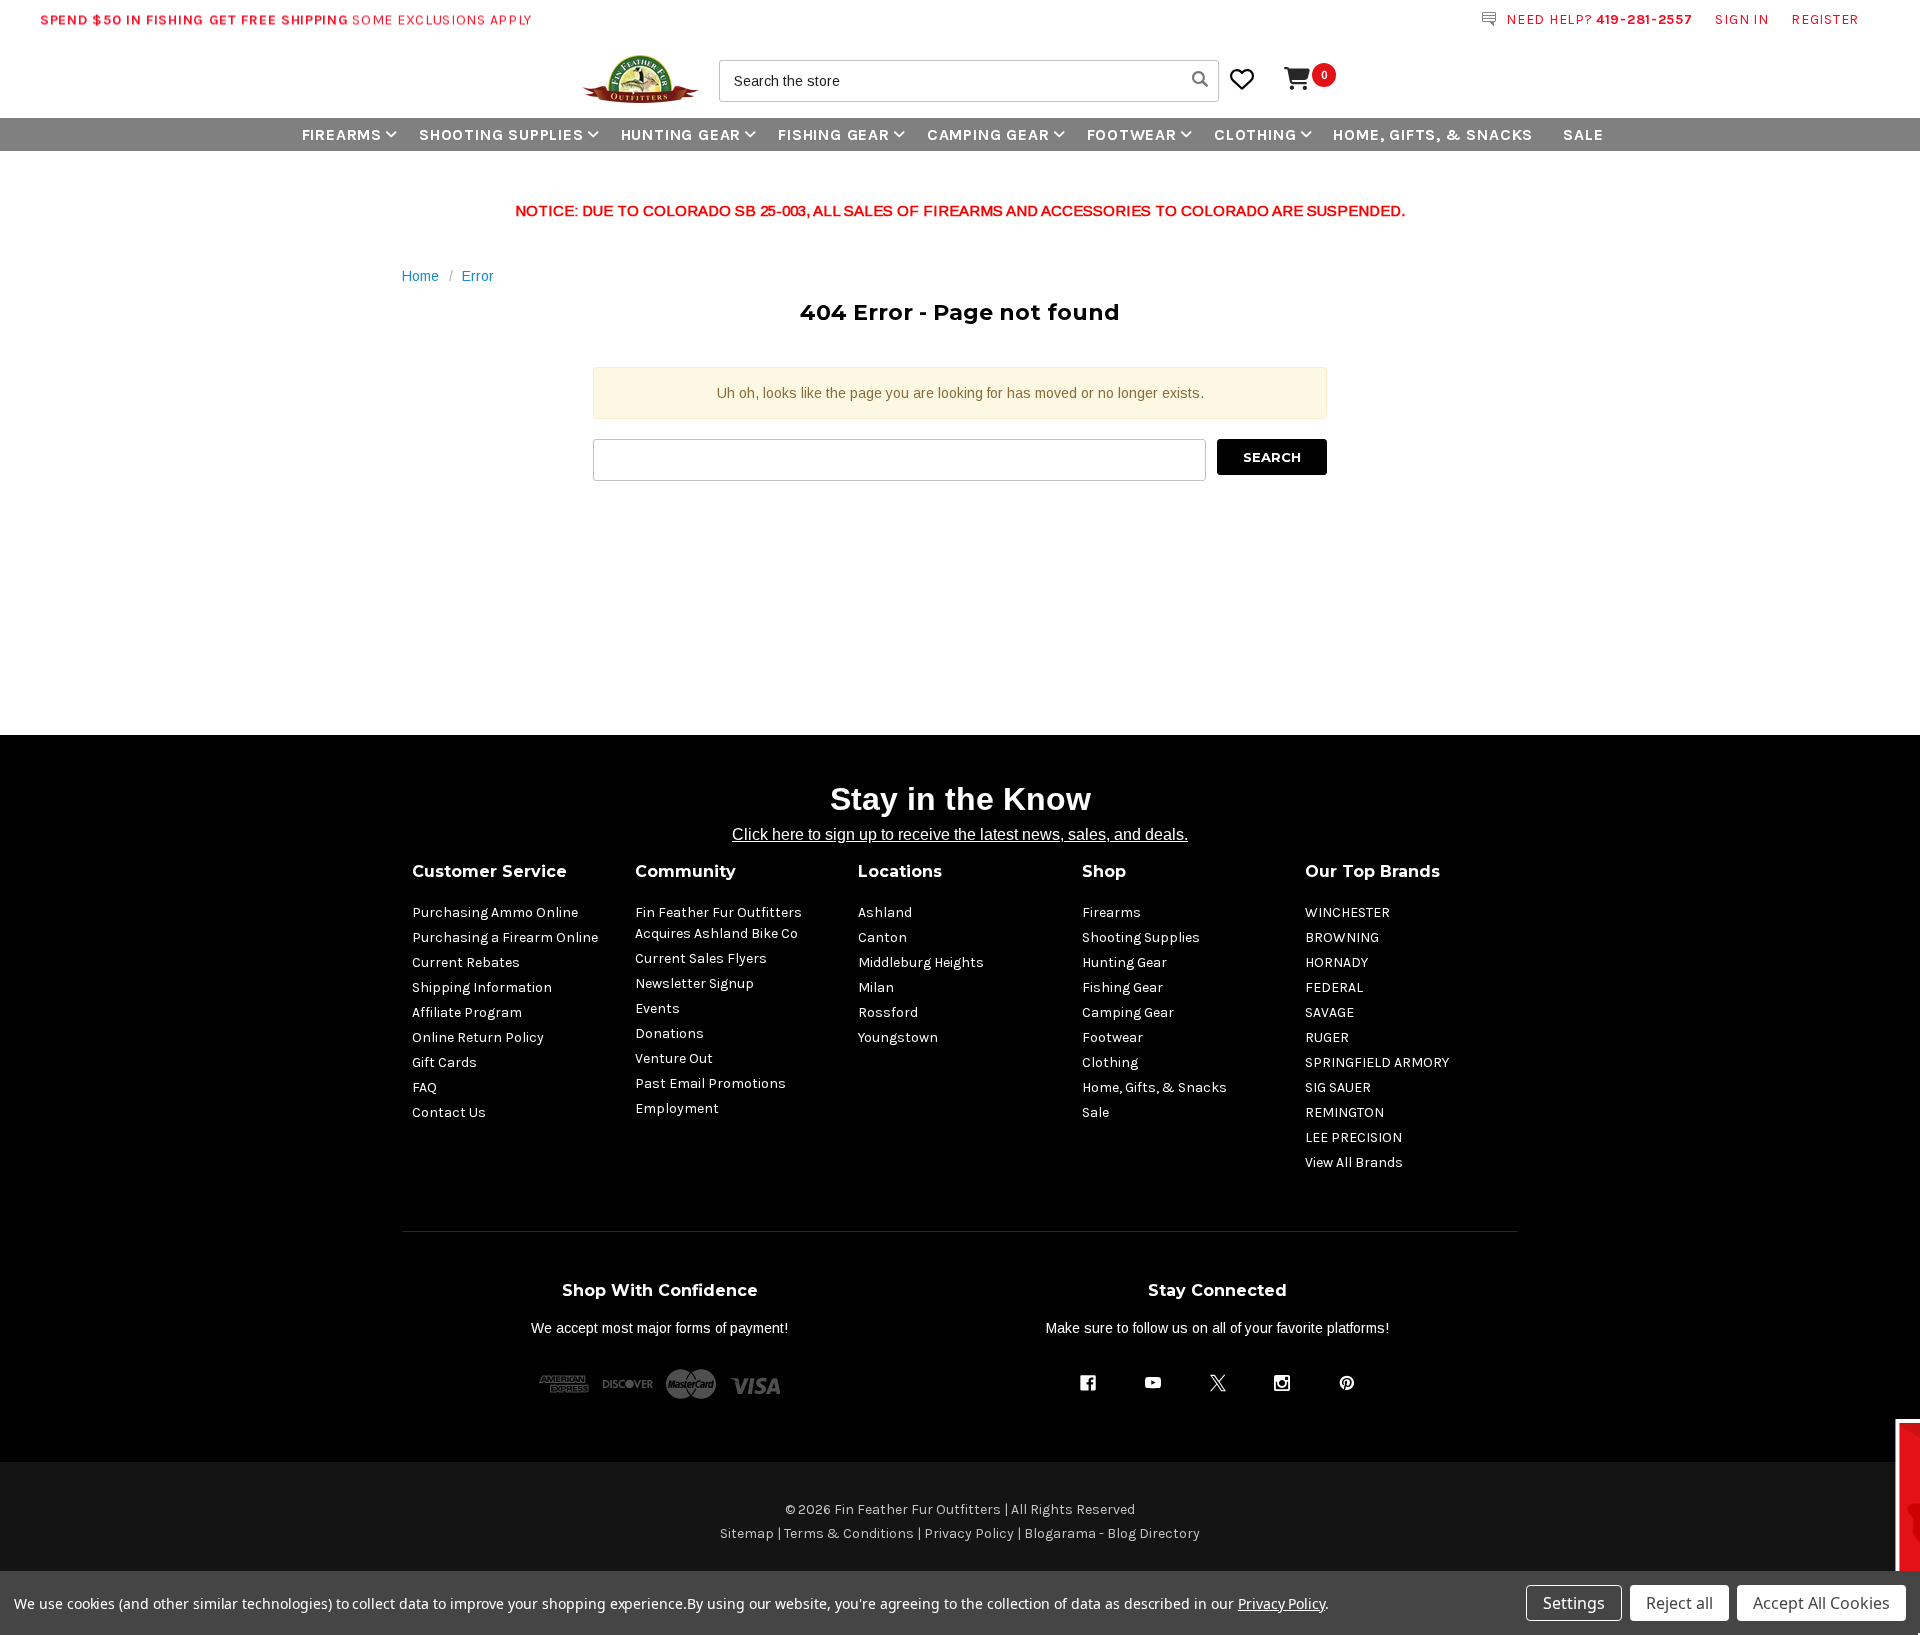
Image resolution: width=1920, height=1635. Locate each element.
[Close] (1341, 672)
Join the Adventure (1161, 959)
